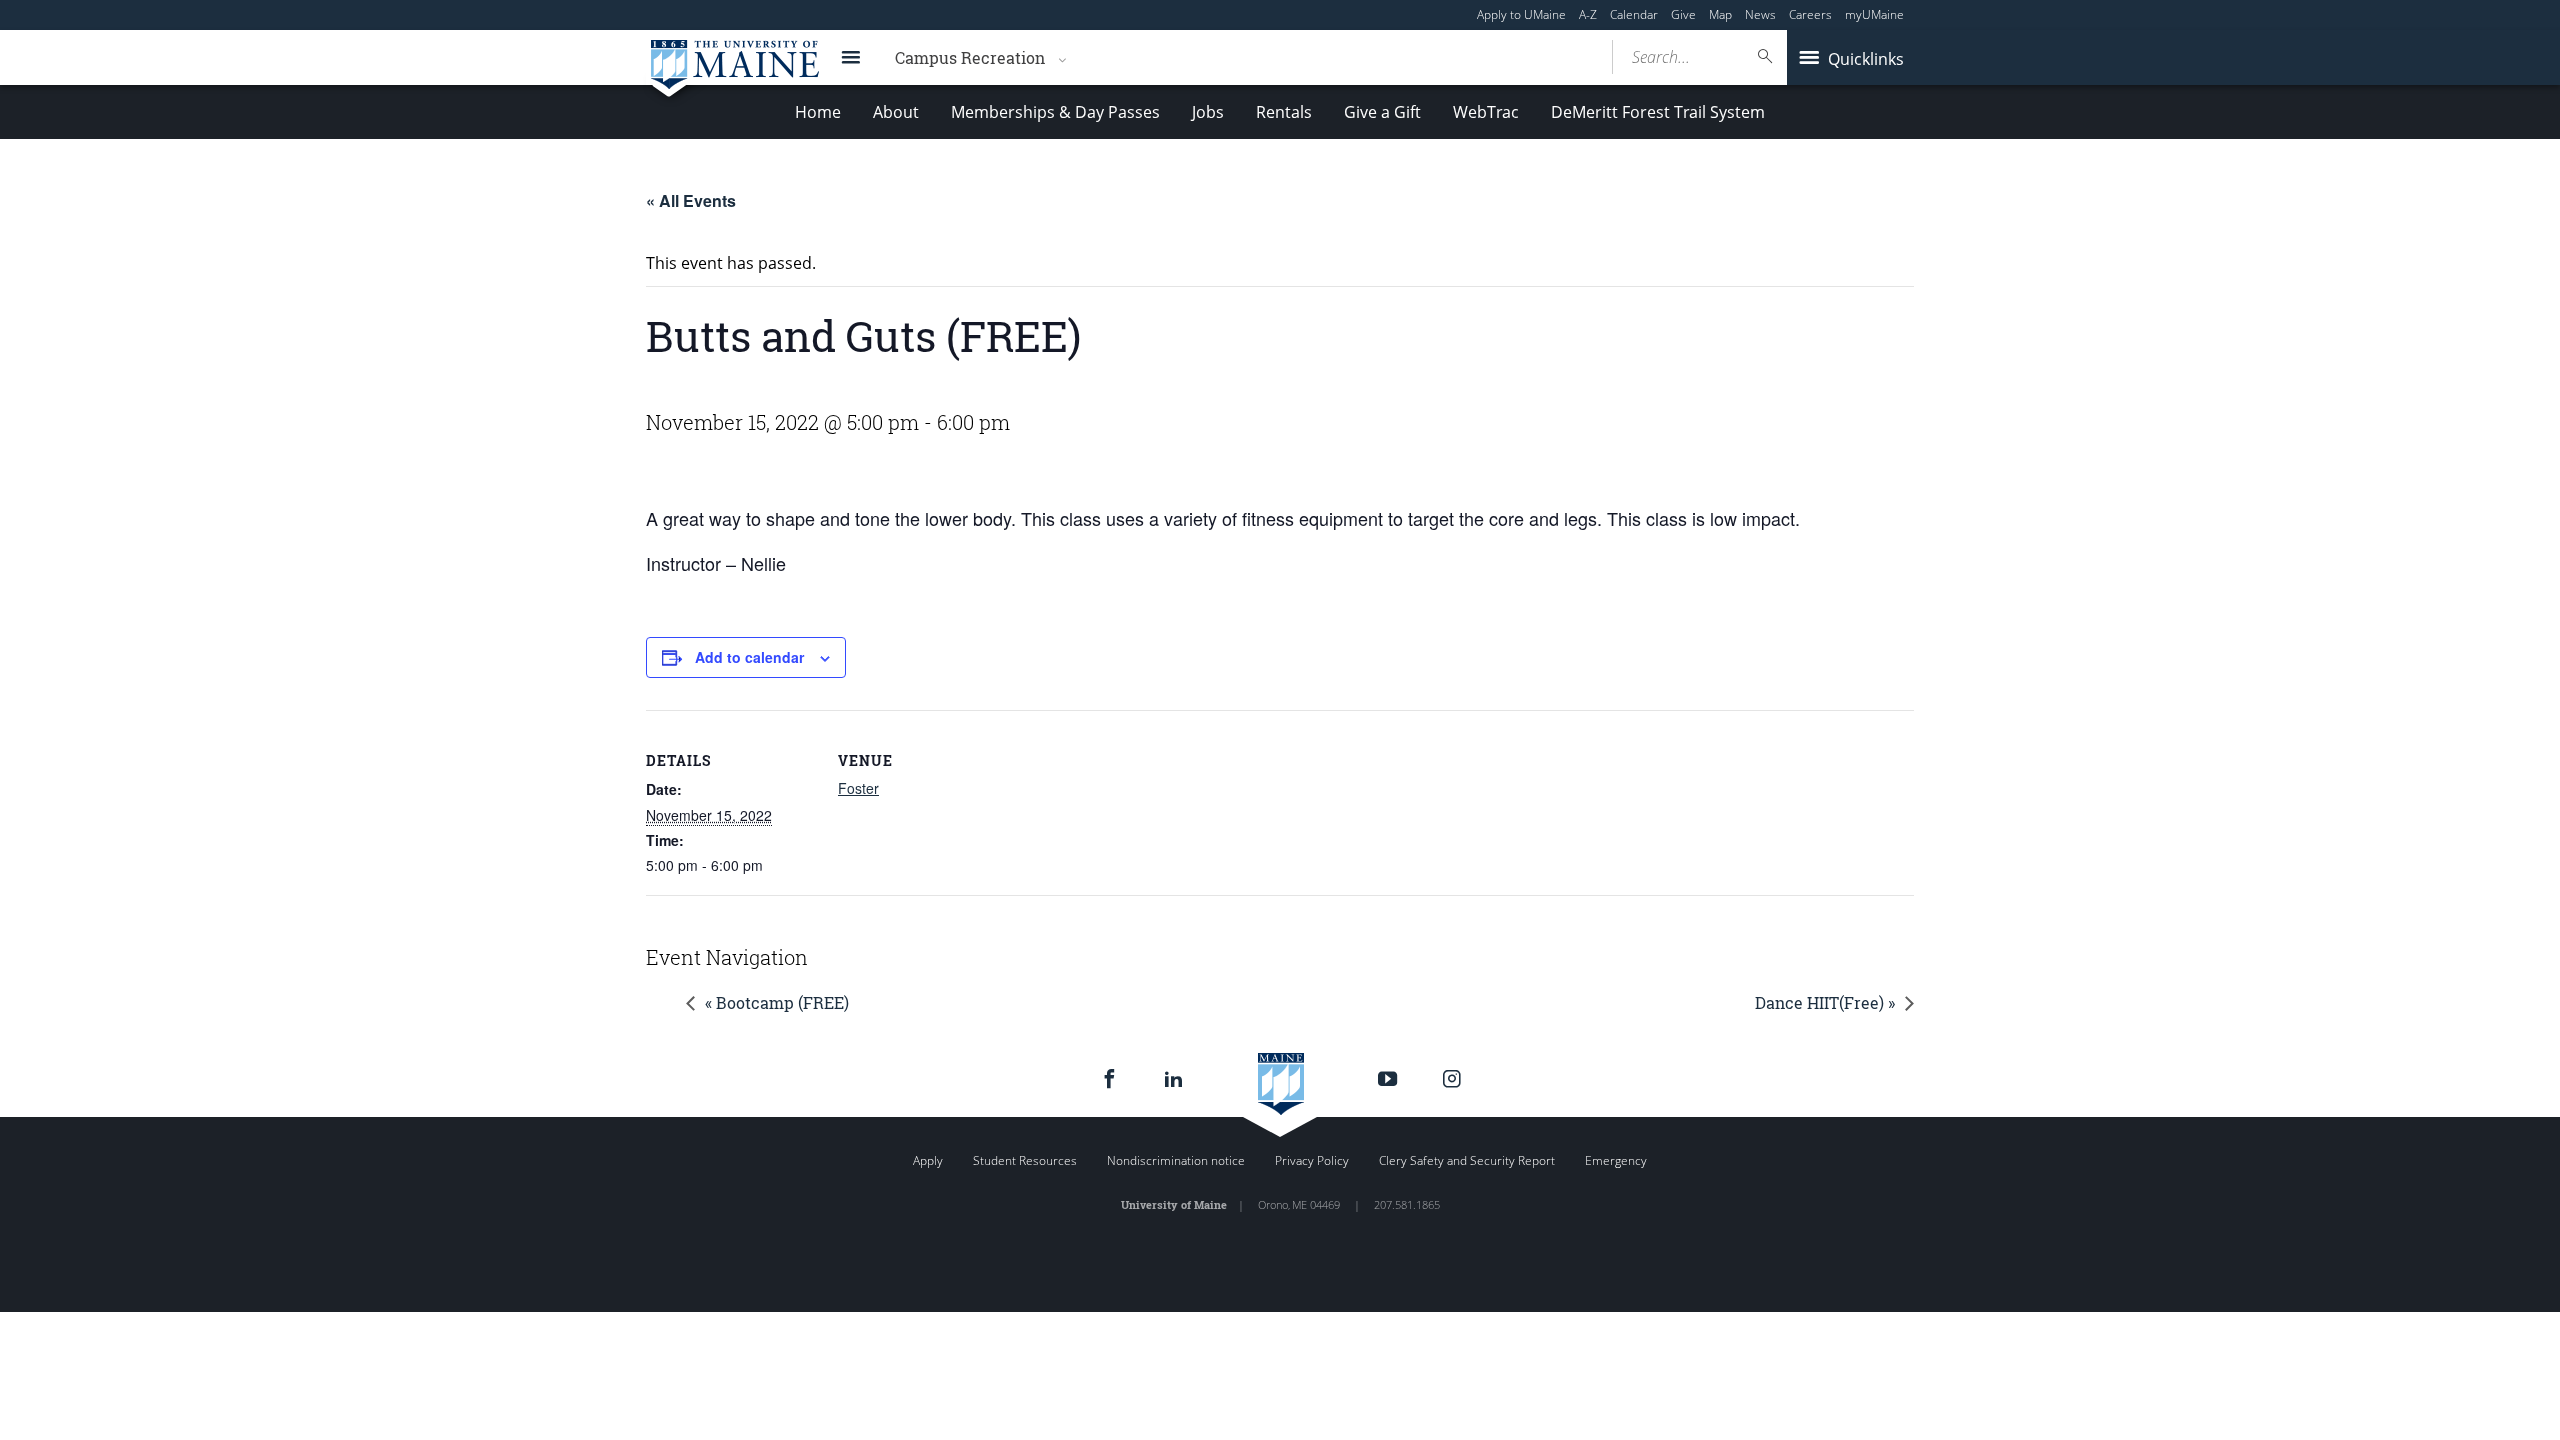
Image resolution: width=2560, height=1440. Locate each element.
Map (1720, 14)
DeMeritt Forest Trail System (1658, 112)
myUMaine (1874, 14)
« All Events (691, 200)
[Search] (1766, 56)
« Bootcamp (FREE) (777, 1002)
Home (818, 112)
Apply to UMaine (1521, 14)
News (1760, 14)
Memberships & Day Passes (1055, 112)
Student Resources (1025, 1160)
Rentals (1284, 112)
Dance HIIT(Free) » (1825, 1002)
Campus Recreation (970, 57)
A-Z (1588, 14)
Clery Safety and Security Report (1467, 1160)
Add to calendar (749, 657)
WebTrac (1486, 112)
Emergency (1616, 1160)
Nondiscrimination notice (1176, 1160)
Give (1683, 14)
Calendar (1634, 14)
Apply (928, 1160)
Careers (1810, 14)
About (896, 112)
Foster (858, 788)
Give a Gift (1382, 112)
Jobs (1208, 112)
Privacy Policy (1312, 1160)
